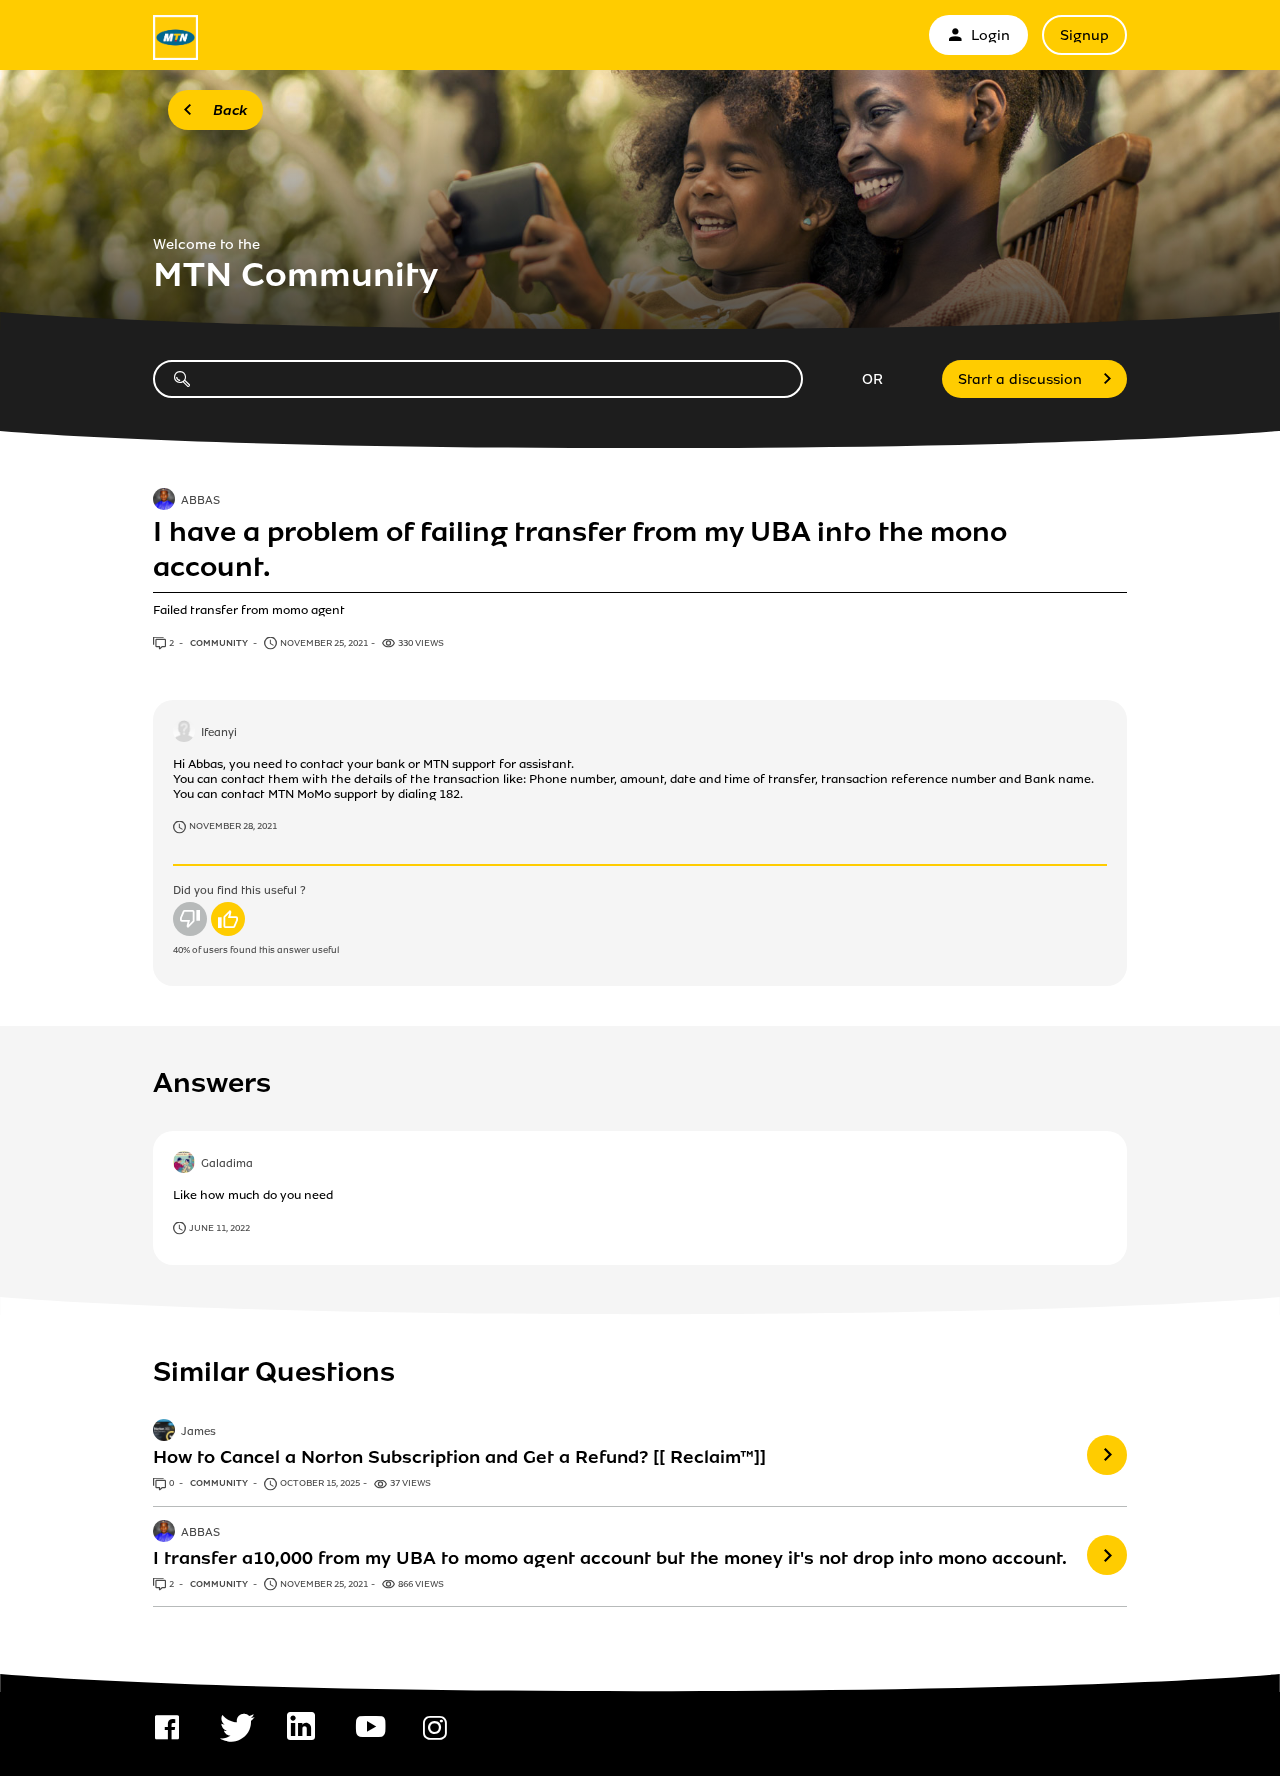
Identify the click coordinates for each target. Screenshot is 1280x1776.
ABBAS (200, 501)
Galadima (227, 1164)
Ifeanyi (219, 733)
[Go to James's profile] (164, 1432)
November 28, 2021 (233, 826)
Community (220, 643)
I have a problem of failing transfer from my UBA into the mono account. (580, 549)
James (198, 1433)
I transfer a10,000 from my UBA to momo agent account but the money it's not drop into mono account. (610, 1558)
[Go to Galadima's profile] (184, 1164)
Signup (1084, 35)
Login (990, 35)
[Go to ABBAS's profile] (164, 501)
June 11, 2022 (219, 1228)
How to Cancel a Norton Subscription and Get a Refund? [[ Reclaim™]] (459, 1457)
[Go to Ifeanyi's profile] (184, 733)
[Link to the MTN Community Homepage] (175, 37)
